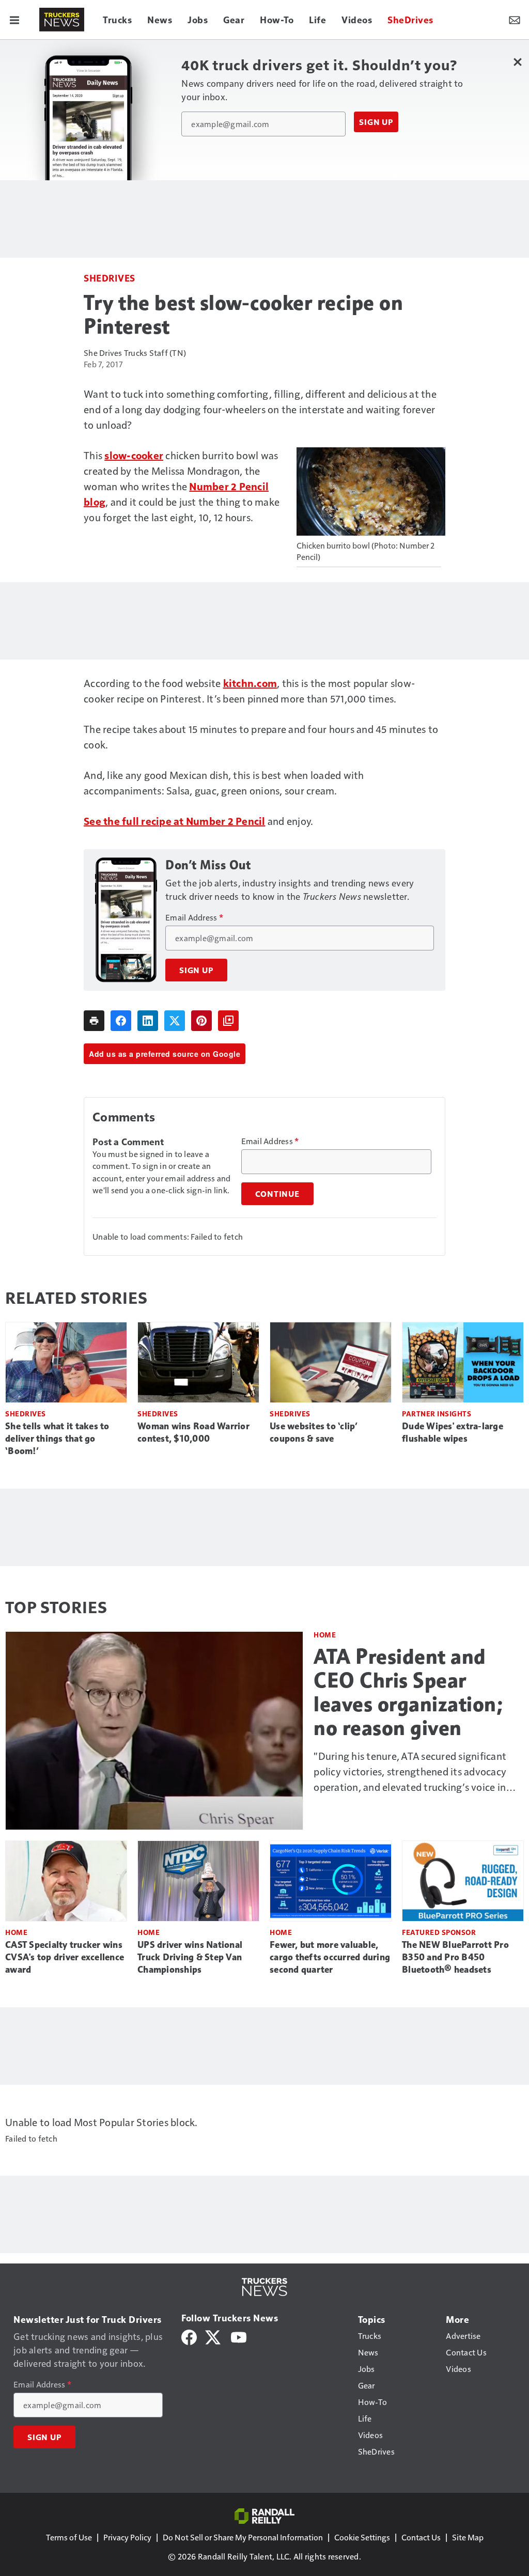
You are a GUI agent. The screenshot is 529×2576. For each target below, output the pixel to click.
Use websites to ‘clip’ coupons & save (314, 1432)
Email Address (194, 917)
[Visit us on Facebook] (189, 2336)
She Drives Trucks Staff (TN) (135, 353)
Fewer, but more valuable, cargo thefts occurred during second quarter (330, 1957)
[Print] (94, 1021)
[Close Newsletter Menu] (517, 62)
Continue (277, 1194)
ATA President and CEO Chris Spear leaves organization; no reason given (408, 1692)
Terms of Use (69, 2537)
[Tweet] (175, 1021)
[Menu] (14, 20)
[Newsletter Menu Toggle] (515, 20)
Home (325, 1635)
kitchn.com (250, 683)
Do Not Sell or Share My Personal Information (243, 2537)
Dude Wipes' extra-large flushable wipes (453, 1432)
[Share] (121, 1021)
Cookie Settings (362, 2537)
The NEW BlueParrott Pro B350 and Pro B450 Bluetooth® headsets (455, 1957)
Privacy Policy (127, 2537)
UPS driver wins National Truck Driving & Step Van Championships (190, 1957)
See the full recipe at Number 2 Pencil (175, 821)
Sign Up (376, 122)
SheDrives (110, 278)
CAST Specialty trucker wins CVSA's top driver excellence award (65, 1957)
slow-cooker (134, 455)
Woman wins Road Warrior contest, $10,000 (193, 1432)
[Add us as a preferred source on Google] (228, 1021)
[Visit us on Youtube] (239, 2336)
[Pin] (201, 1021)
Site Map (468, 2537)
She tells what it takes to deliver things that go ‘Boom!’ (57, 1439)
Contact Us (421, 2537)
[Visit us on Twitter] (214, 2336)
